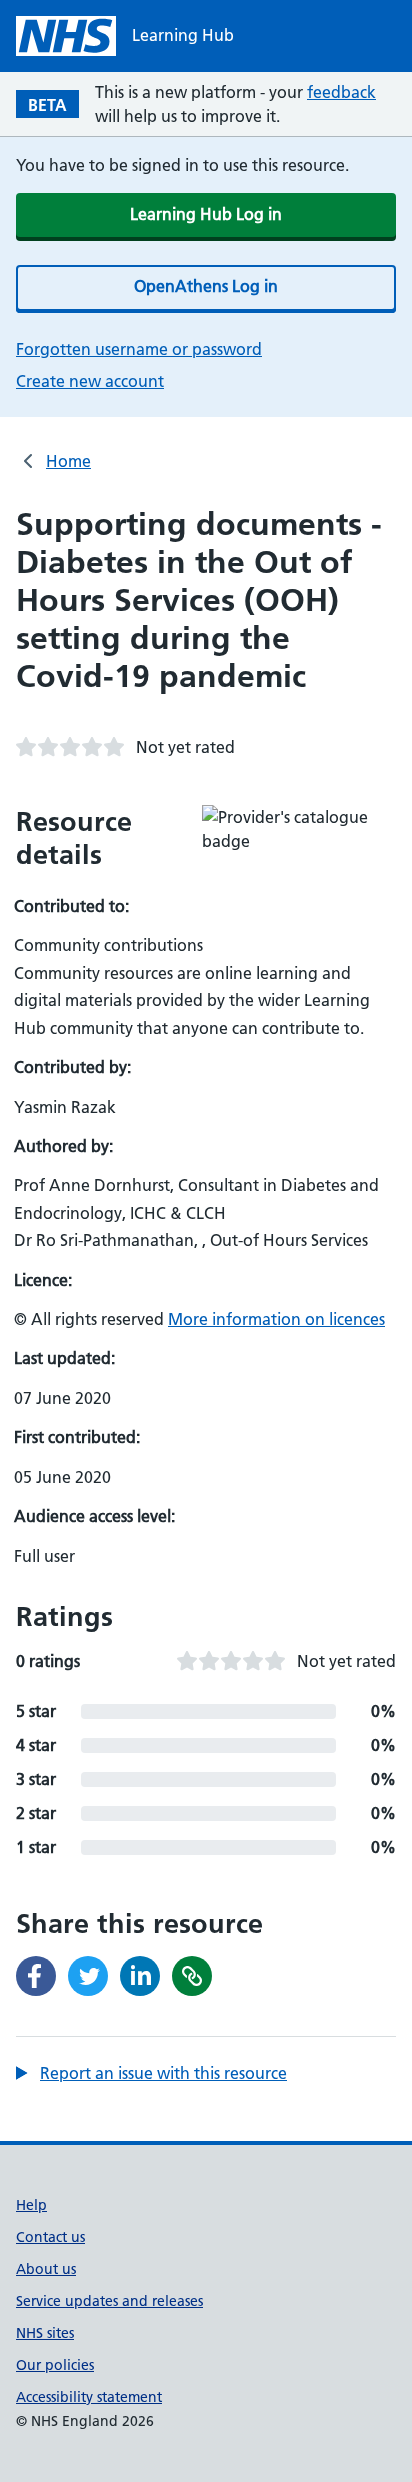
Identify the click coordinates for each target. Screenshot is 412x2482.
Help (31, 2205)
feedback (341, 92)
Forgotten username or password (139, 349)
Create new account (90, 381)
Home (68, 461)
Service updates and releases (109, 2301)
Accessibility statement (89, 2397)
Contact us (50, 2237)
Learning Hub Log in (206, 214)
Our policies (55, 2365)
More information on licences (276, 1319)
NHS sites (45, 2333)
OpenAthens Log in (206, 286)
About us (46, 2269)
